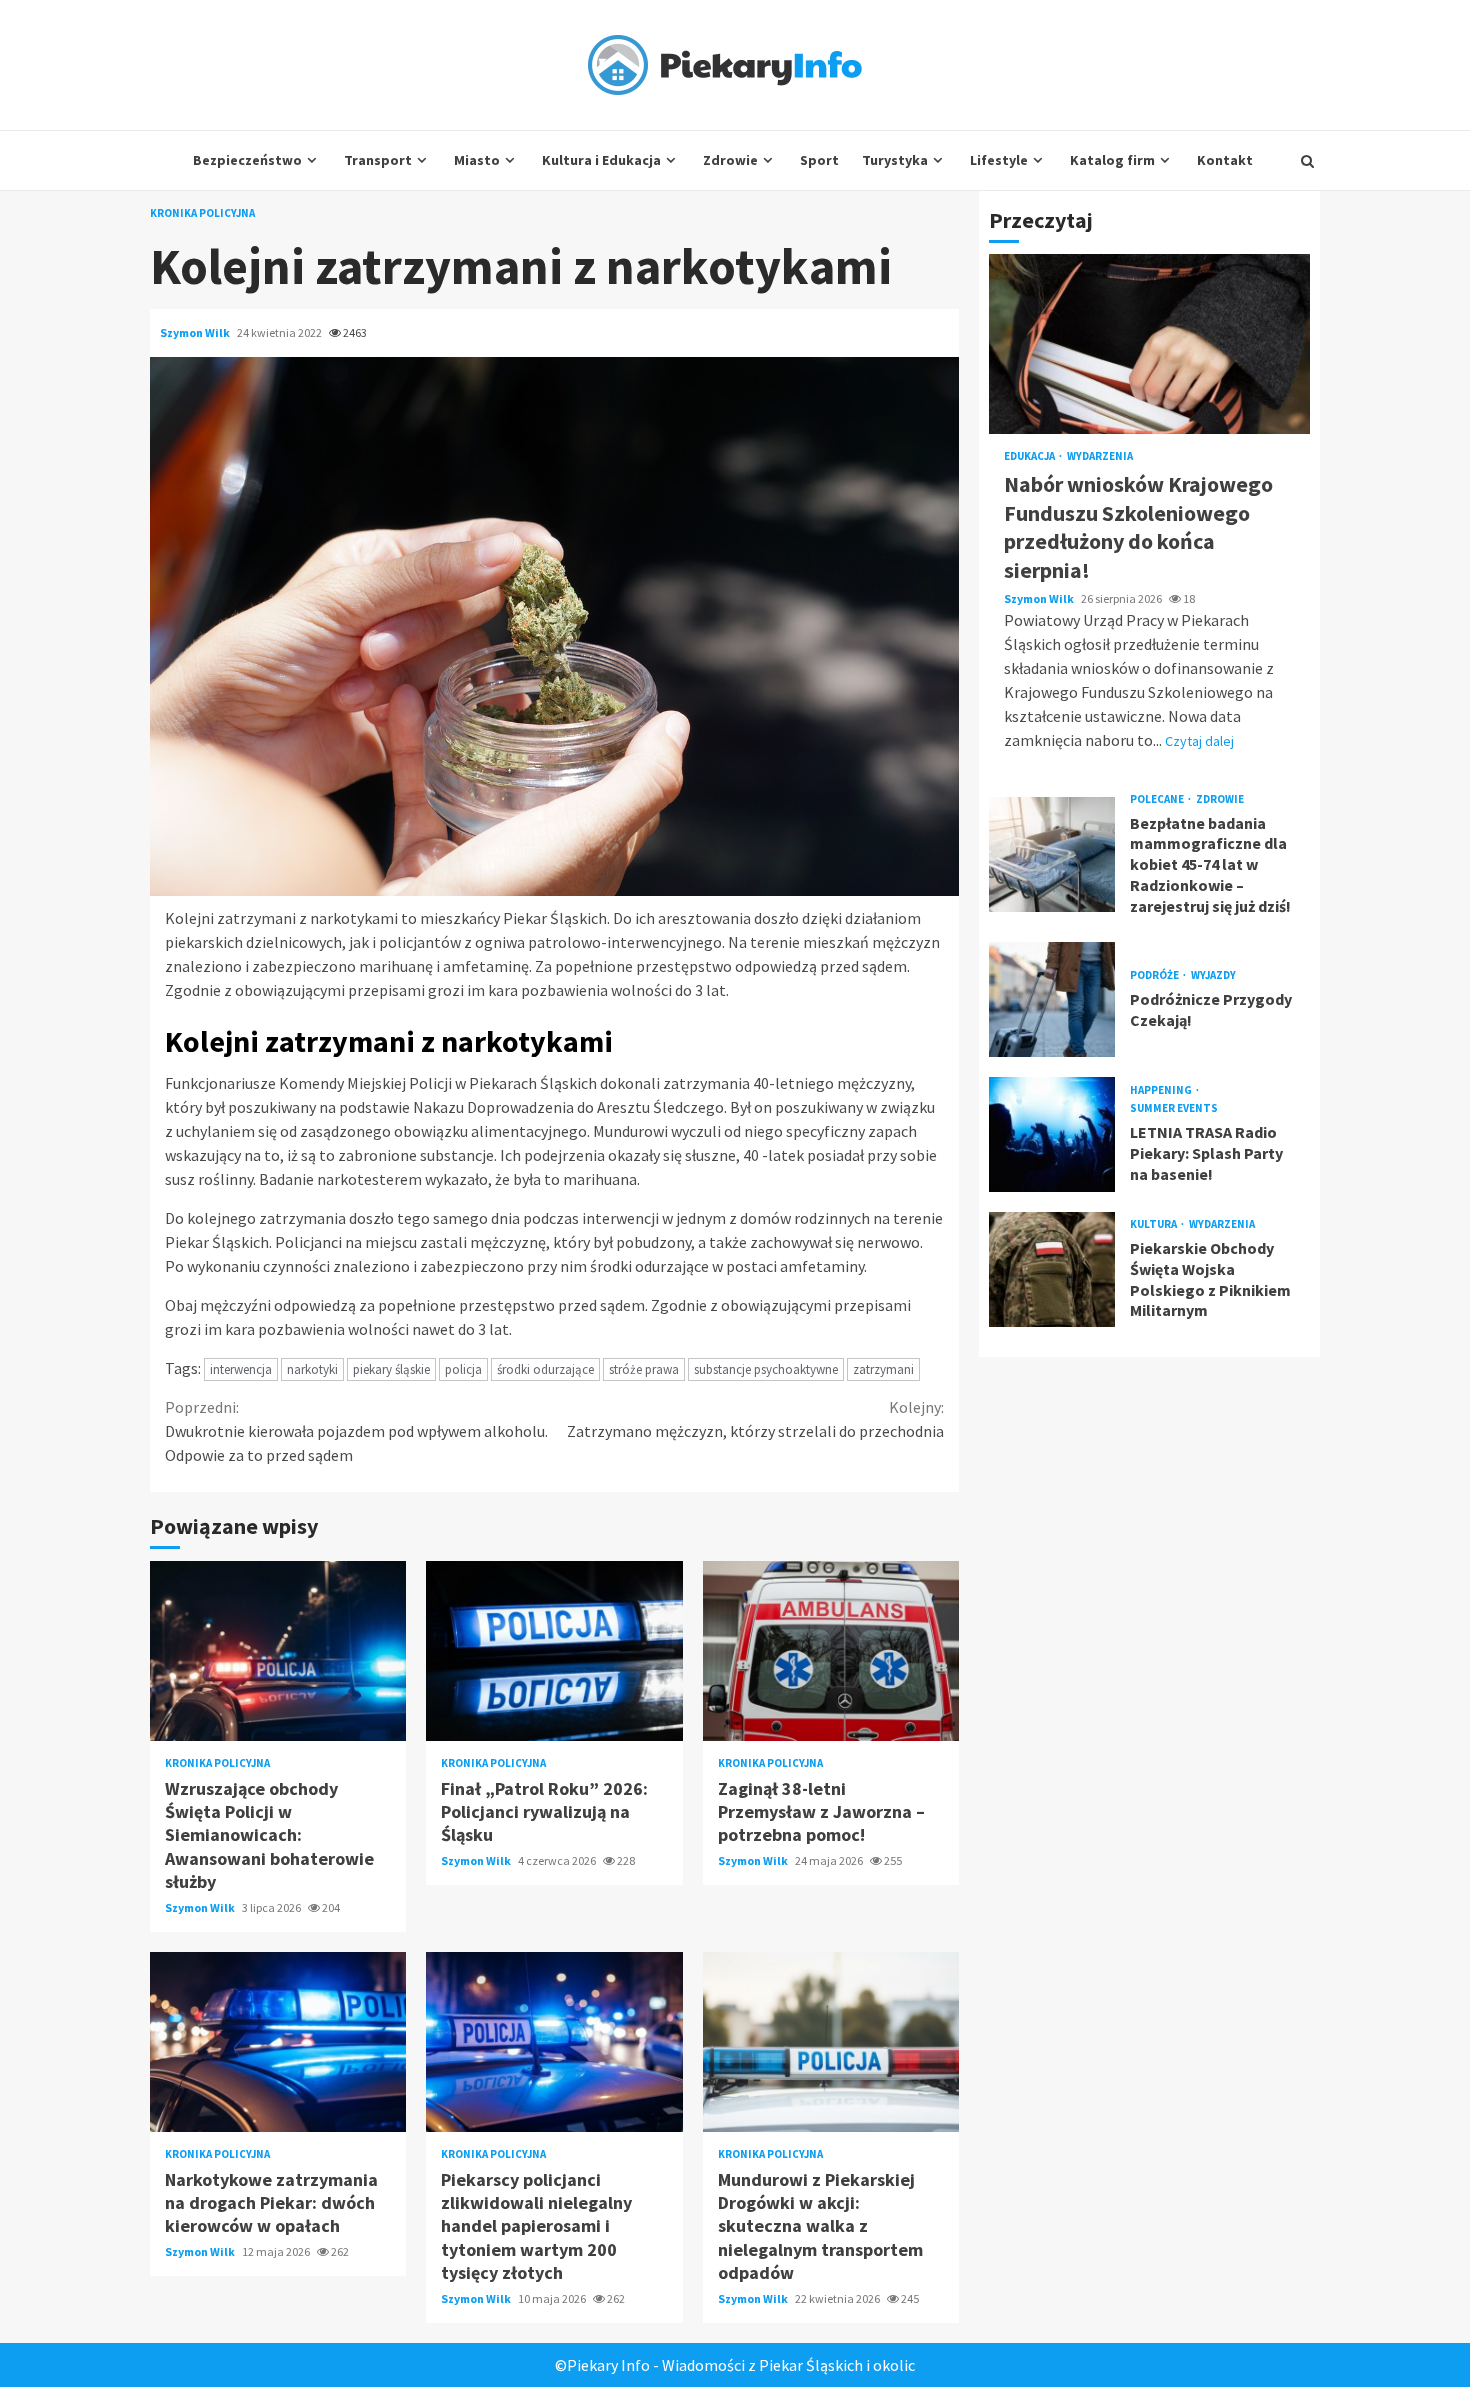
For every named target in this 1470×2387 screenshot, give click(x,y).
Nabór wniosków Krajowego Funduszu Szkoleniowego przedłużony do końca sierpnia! (1149, 345)
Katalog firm (1112, 160)
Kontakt (1225, 160)
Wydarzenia (1100, 457)
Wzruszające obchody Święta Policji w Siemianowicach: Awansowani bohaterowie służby (278, 1651)
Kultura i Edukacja (601, 160)
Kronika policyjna (202, 213)
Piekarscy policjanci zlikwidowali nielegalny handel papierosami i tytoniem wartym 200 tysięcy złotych (554, 2042)
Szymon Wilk (196, 332)
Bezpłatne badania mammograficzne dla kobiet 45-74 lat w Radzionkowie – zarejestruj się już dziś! (1052, 854)
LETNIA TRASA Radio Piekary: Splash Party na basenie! (1052, 1134)
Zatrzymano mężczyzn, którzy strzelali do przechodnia (755, 1419)
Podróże (1155, 975)
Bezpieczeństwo (247, 160)
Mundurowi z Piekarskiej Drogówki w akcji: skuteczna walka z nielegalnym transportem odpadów (831, 2042)
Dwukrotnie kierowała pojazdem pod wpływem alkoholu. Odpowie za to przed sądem (356, 1431)
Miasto (477, 160)
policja (463, 1369)
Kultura (1154, 1224)
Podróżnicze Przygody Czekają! (1052, 999)
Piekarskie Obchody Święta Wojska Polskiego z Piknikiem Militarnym (1052, 1269)
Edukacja (1030, 457)
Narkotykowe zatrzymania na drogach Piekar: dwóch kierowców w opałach (278, 2042)
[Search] (1307, 161)
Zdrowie (730, 160)
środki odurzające (545, 1369)
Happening (1162, 1091)
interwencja (241, 1369)
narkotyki (312, 1369)
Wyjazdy (1213, 975)
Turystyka (895, 160)
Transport (378, 160)
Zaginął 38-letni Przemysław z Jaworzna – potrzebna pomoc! (831, 1651)
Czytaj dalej (1199, 741)
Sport (819, 160)
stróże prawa (644, 1369)
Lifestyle (999, 160)
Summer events (1174, 1109)
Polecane (1158, 799)
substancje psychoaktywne (766, 1369)
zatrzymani (883, 1369)
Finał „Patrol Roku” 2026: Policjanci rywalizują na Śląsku (554, 1651)
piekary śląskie (391, 1369)
